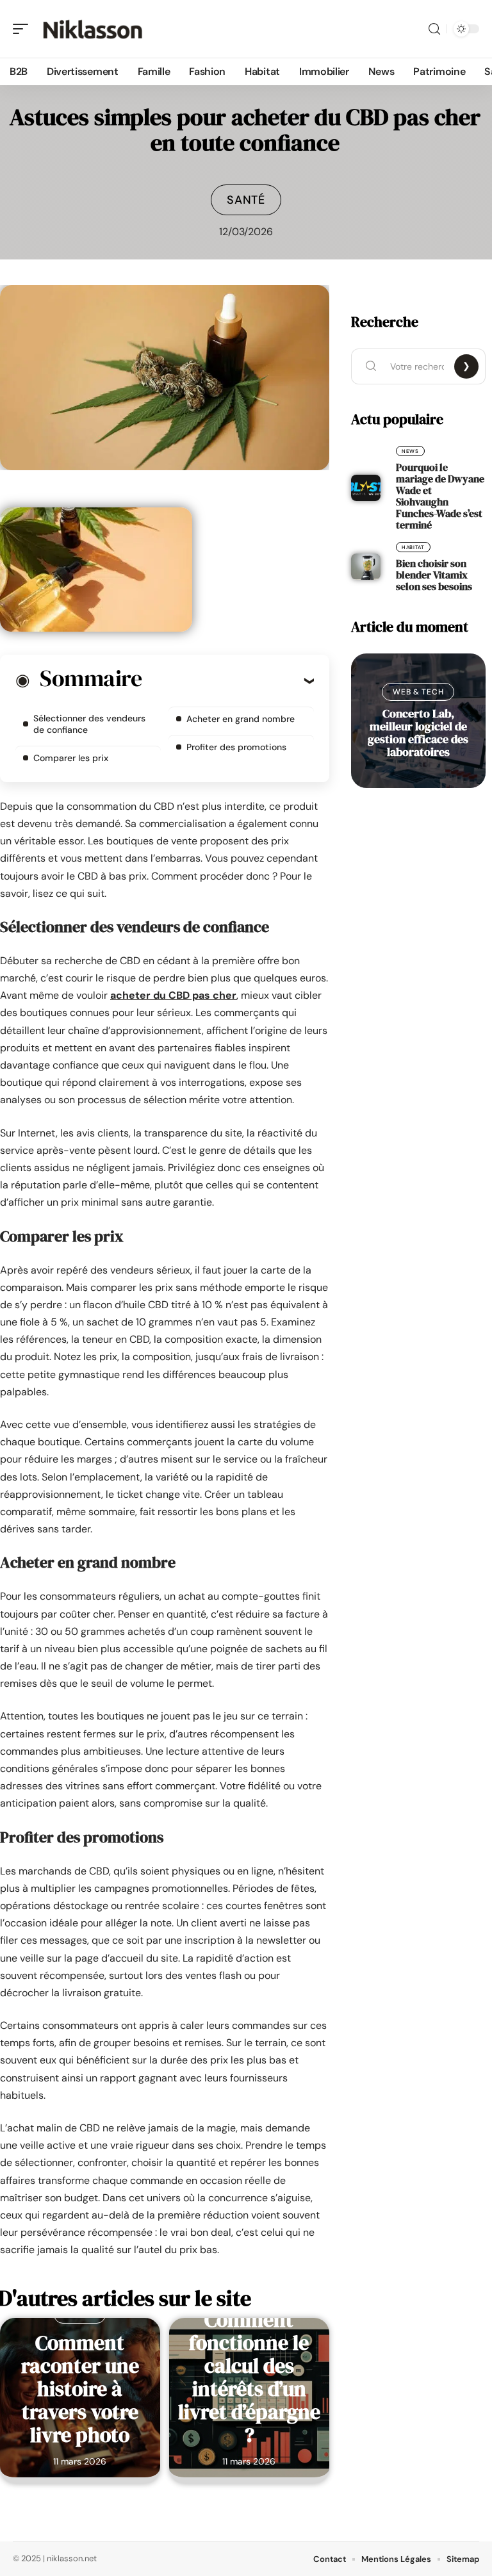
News (410, 451)
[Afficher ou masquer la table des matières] (228, 680)
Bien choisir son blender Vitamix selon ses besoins (434, 575)
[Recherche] (434, 29)
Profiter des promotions (236, 747)
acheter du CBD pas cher (173, 995)
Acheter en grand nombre (241, 719)
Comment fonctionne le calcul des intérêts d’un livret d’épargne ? (249, 2377)
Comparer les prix (71, 758)
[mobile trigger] (24, 29)
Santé (246, 200)
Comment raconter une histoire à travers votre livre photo (80, 2389)
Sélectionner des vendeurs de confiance (89, 724)
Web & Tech (418, 692)
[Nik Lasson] (92, 29)
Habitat (413, 547)
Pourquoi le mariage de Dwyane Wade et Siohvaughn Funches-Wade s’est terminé (440, 496)
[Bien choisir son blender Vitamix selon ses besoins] (366, 567)
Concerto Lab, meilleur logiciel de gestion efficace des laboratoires (418, 733)
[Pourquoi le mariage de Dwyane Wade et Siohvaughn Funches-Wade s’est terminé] (366, 488)
